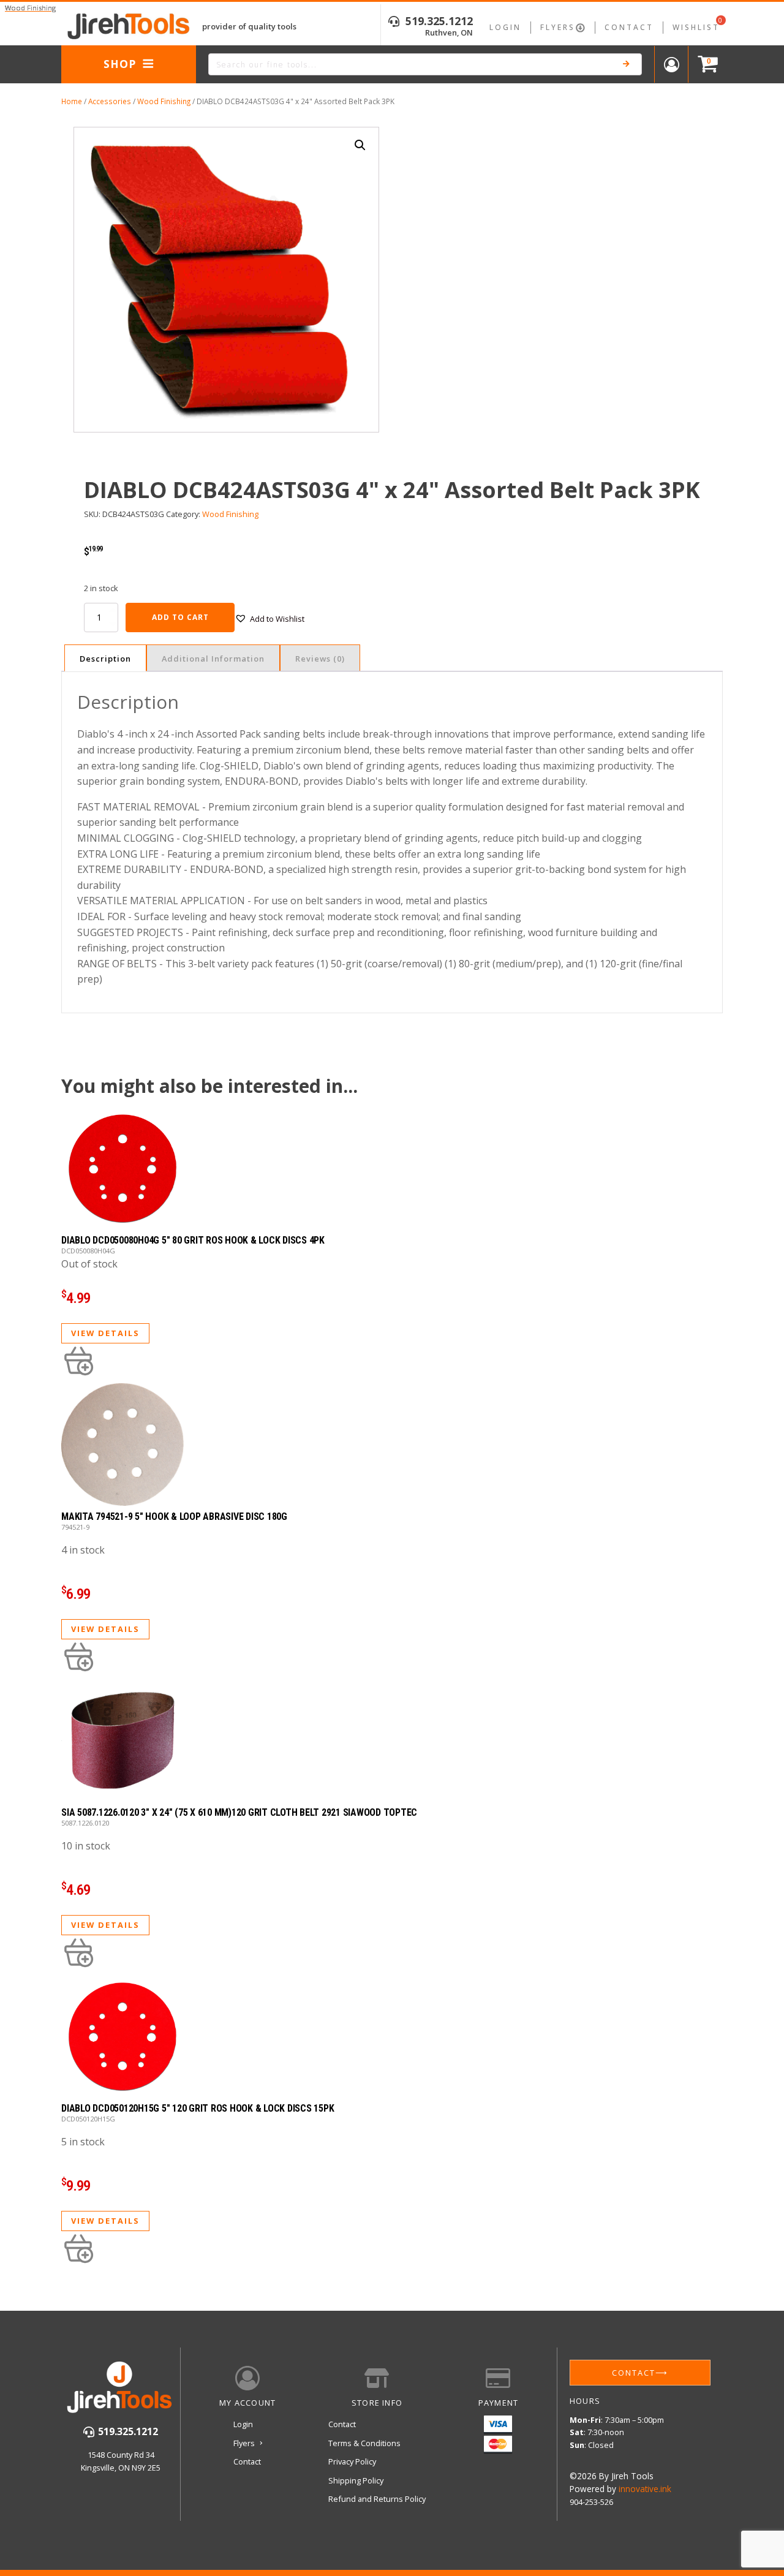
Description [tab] (105, 659)
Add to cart (180, 617)
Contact (629, 27)
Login (505, 27)
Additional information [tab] (213, 659)
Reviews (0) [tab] (320, 659)
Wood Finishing (164, 101)
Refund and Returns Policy (377, 2499)
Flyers (558, 27)
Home (72, 101)
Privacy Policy (352, 2461)
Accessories (110, 101)
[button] (360, 145)
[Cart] (705, 65)
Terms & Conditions (364, 2443)
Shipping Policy (356, 2480)
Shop (120, 64)
